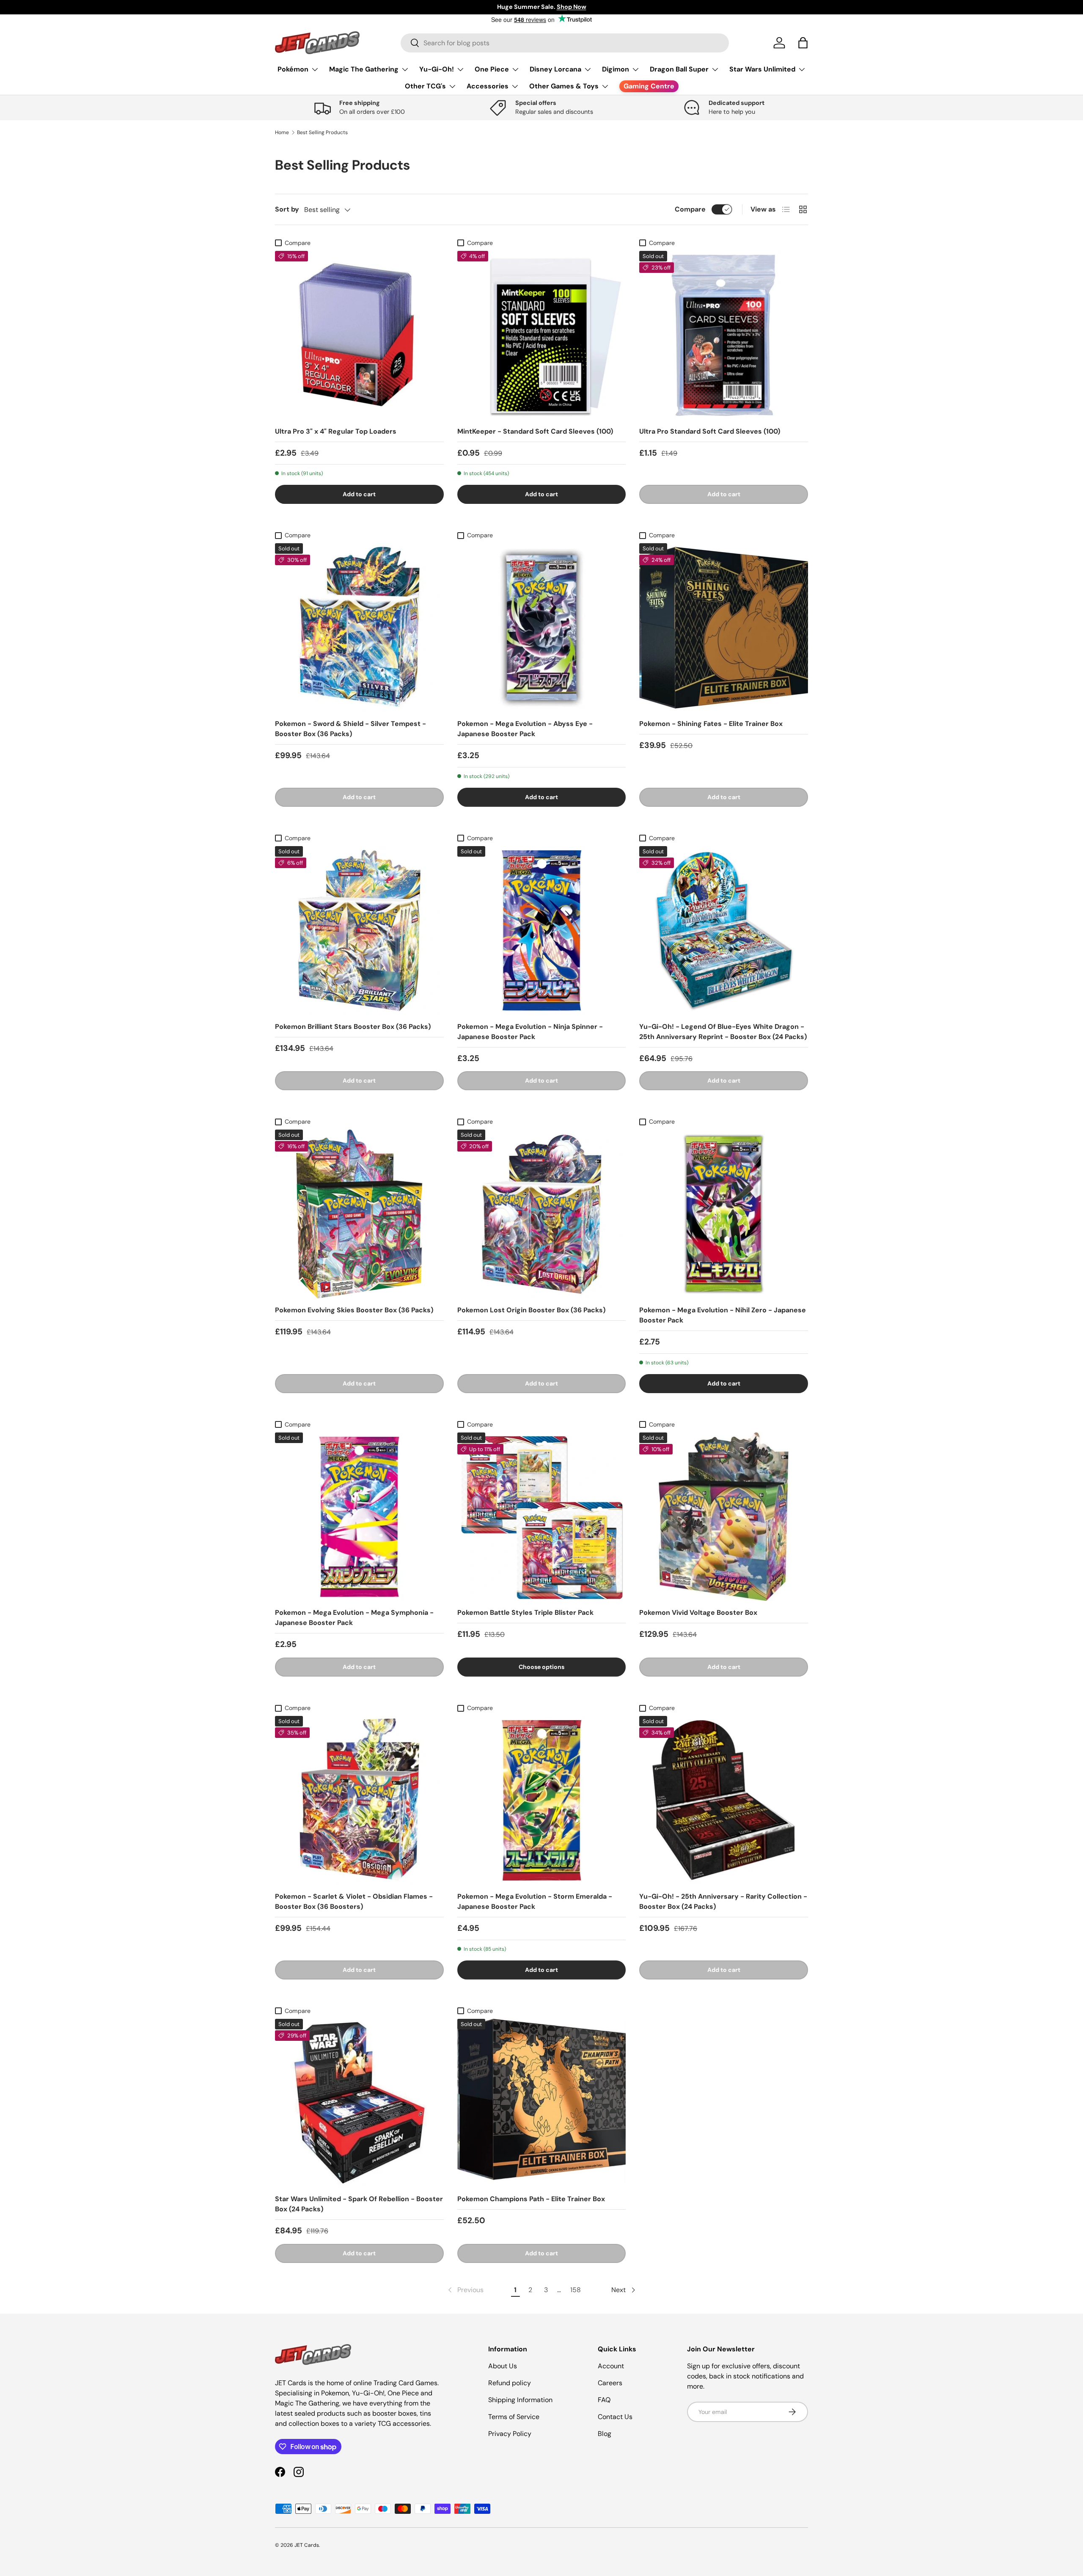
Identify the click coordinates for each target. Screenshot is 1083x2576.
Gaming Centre (649, 86)
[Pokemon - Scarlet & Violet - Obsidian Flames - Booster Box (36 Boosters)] (359, 1800)
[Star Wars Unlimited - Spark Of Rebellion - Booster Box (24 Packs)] (359, 2103)
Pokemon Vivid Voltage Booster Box (698, 1612)
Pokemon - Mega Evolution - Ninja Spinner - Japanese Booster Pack (530, 1032)
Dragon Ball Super (679, 69)
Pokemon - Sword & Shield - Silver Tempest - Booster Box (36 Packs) (350, 729)
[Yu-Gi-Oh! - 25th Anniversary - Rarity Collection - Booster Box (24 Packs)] (724, 1800)
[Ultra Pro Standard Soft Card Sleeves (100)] (724, 335)
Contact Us (615, 2417)
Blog (605, 2434)
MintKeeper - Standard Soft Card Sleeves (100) (535, 431)
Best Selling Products (322, 132)
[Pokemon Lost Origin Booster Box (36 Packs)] (542, 1214)
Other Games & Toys (564, 86)
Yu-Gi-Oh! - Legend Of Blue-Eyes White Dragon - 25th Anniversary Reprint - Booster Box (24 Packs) (723, 1032)
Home (282, 132)
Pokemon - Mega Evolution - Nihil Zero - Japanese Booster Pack (723, 1315)
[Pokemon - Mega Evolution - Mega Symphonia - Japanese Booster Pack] (359, 1517)
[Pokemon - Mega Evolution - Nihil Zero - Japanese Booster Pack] (724, 1214)
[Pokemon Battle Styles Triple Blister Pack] (542, 1517)
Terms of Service (514, 2417)
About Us (503, 2366)
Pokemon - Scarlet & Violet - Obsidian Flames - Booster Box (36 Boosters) (354, 1901)
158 (576, 2290)
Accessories (488, 86)
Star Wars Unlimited (762, 69)
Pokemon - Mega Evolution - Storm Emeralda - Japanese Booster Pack (535, 1901)
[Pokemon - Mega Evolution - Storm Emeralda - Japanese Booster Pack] (542, 1800)
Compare (690, 209)
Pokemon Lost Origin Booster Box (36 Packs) (531, 1310)
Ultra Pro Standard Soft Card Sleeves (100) (710, 431)
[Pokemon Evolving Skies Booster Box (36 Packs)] (359, 1214)
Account (611, 2366)
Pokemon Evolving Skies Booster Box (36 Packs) (354, 1310)
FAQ (604, 2400)
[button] (803, 43)
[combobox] (565, 43)
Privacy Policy (510, 2434)
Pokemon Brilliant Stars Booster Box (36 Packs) (353, 1027)
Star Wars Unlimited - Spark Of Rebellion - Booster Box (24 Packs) (359, 2204)
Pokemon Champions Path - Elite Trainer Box (531, 2199)
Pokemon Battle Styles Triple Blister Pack (525, 1612)
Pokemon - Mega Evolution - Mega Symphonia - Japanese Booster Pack (354, 1618)
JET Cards (307, 2545)
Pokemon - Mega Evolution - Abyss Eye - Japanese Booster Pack (525, 729)
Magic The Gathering (364, 69)
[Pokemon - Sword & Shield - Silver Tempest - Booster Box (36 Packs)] (359, 628)
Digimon (616, 69)
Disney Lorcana (555, 69)
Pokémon (293, 69)
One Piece (492, 69)
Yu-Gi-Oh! (437, 69)
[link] (465, 2290)
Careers (610, 2383)
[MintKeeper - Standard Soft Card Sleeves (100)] (542, 335)
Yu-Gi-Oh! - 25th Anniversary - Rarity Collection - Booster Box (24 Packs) (723, 1901)
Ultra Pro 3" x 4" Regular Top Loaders (336, 431)
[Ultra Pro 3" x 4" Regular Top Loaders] (359, 335)
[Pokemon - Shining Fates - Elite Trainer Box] (724, 628)
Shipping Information (520, 2400)
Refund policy (510, 2383)
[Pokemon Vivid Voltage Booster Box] (724, 1517)
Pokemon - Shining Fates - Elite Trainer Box (711, 724)
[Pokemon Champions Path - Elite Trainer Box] (542, 2103)
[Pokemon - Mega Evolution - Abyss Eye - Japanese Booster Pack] (542, 628)
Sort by (287, 209)
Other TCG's (425, 86)
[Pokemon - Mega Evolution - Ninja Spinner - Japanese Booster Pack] (542, 931)
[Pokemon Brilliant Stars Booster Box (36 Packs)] (359, 931)
